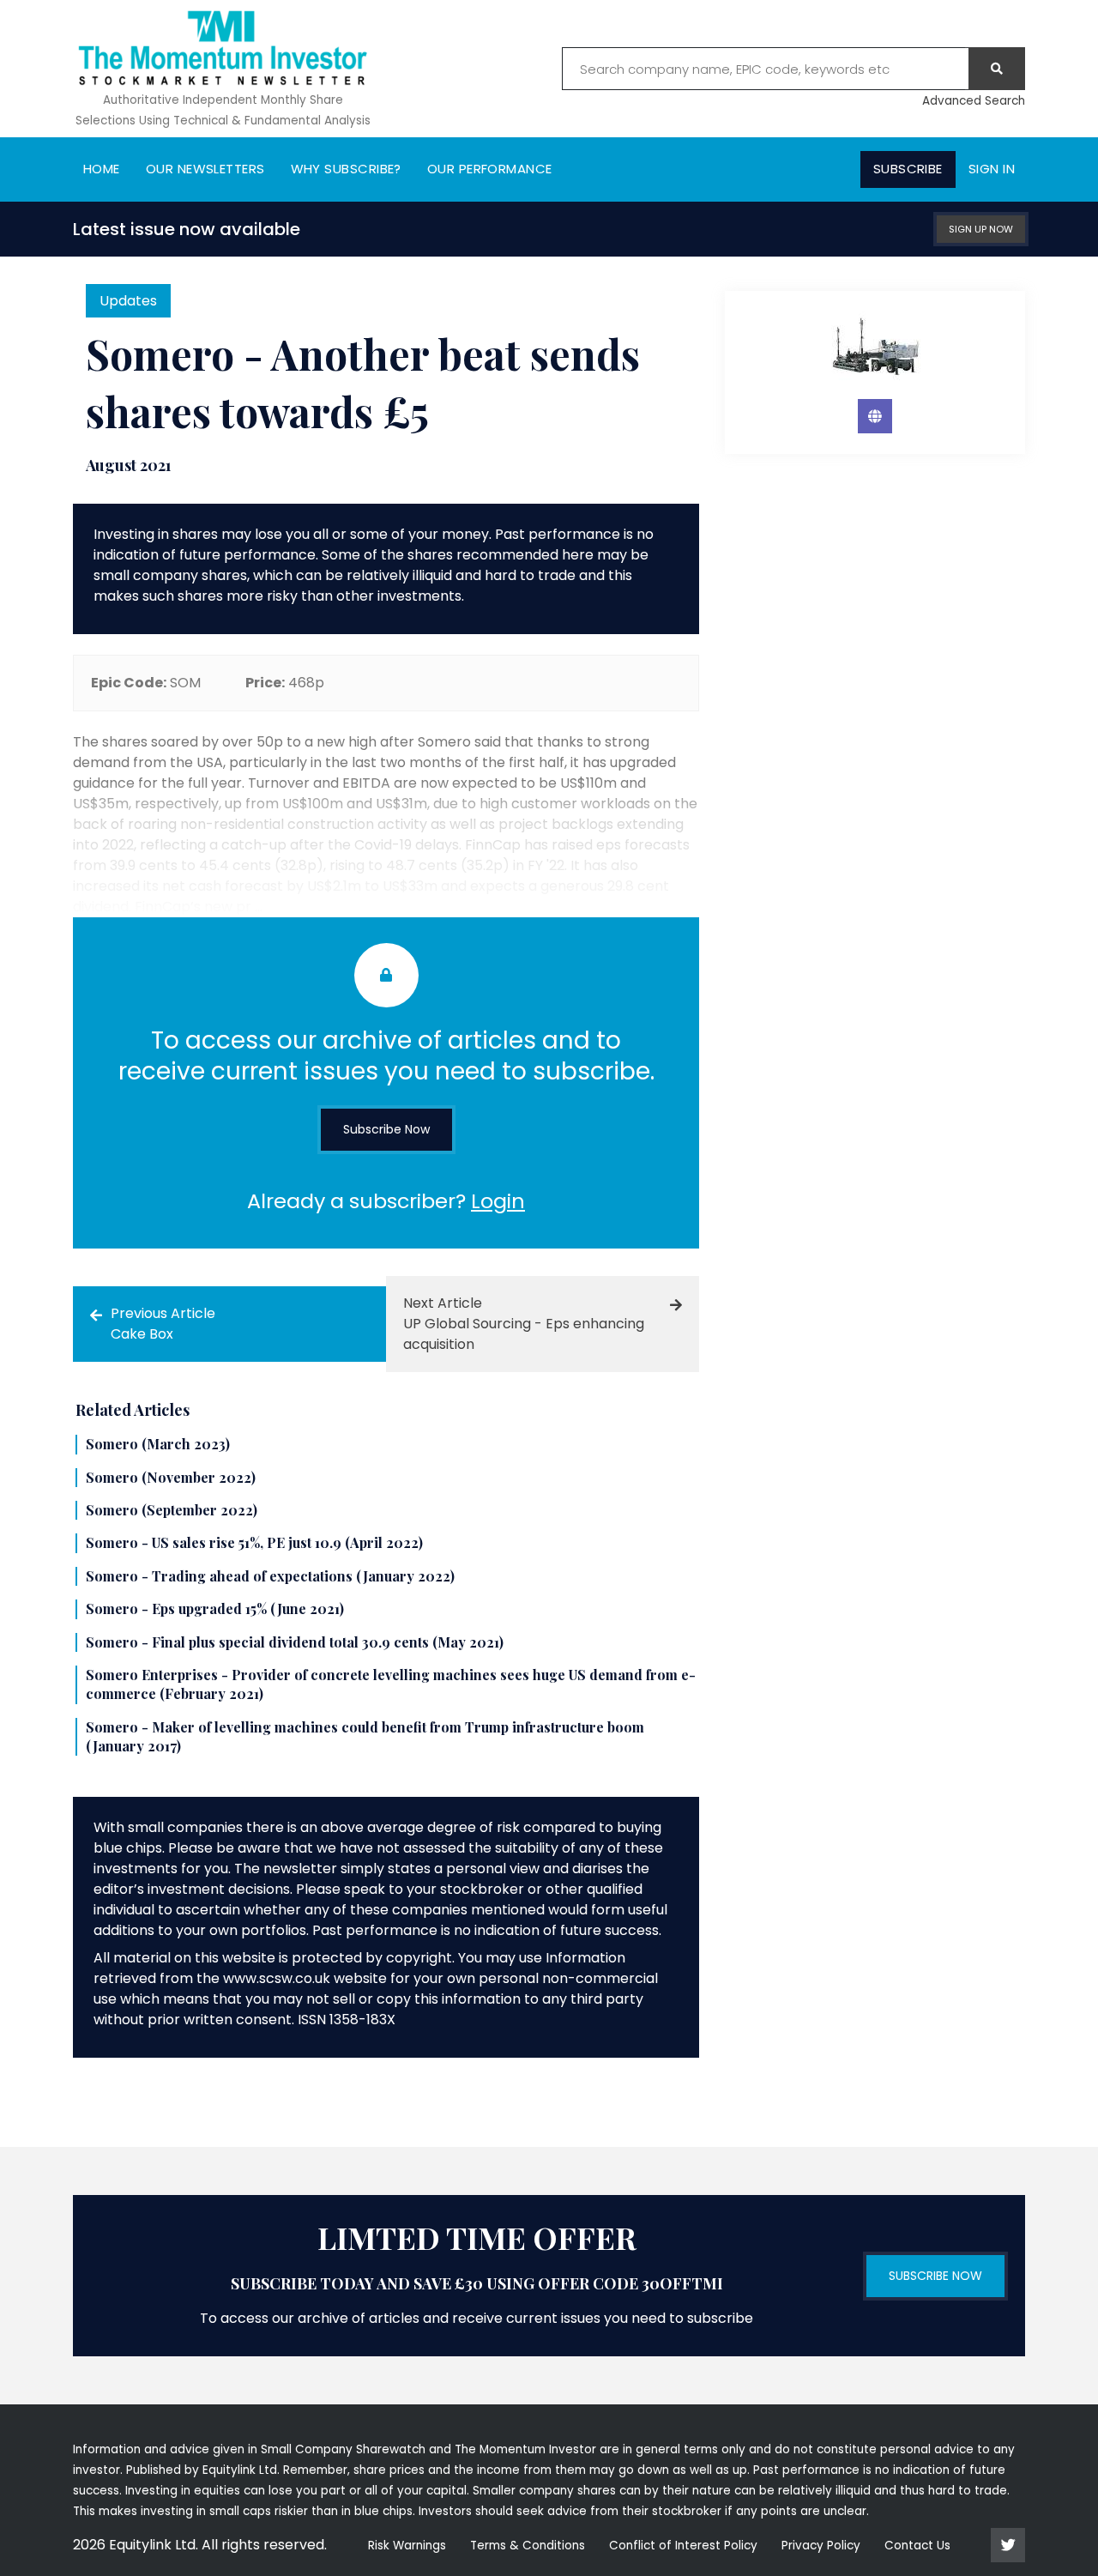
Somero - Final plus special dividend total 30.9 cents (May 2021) (295, 1642)
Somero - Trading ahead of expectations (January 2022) (270, 1576)
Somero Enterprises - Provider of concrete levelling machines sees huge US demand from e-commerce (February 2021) (391, 1684)
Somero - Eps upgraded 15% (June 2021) (215, 1608)
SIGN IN (992, 169)
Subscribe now (386, 1129)
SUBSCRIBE (908, 169)
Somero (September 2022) (172, 1510)
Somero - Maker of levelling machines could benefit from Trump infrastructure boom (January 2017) (365, 1736)
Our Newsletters (205, 169)
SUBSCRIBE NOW (935, 2276)
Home (102, 169)
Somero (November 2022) (171, 1477)
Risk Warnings (407, 2546)
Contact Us (917, 2546)
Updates (128, 301)
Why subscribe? (346, 169)
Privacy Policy (821, 2546)
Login (498, 1201)
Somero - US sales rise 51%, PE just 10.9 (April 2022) (254, 1542)
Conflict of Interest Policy (683, 2546)
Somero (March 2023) (158, 1444)
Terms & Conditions (528, 2546)
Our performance (490, 169)
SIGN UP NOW (981, 229)
